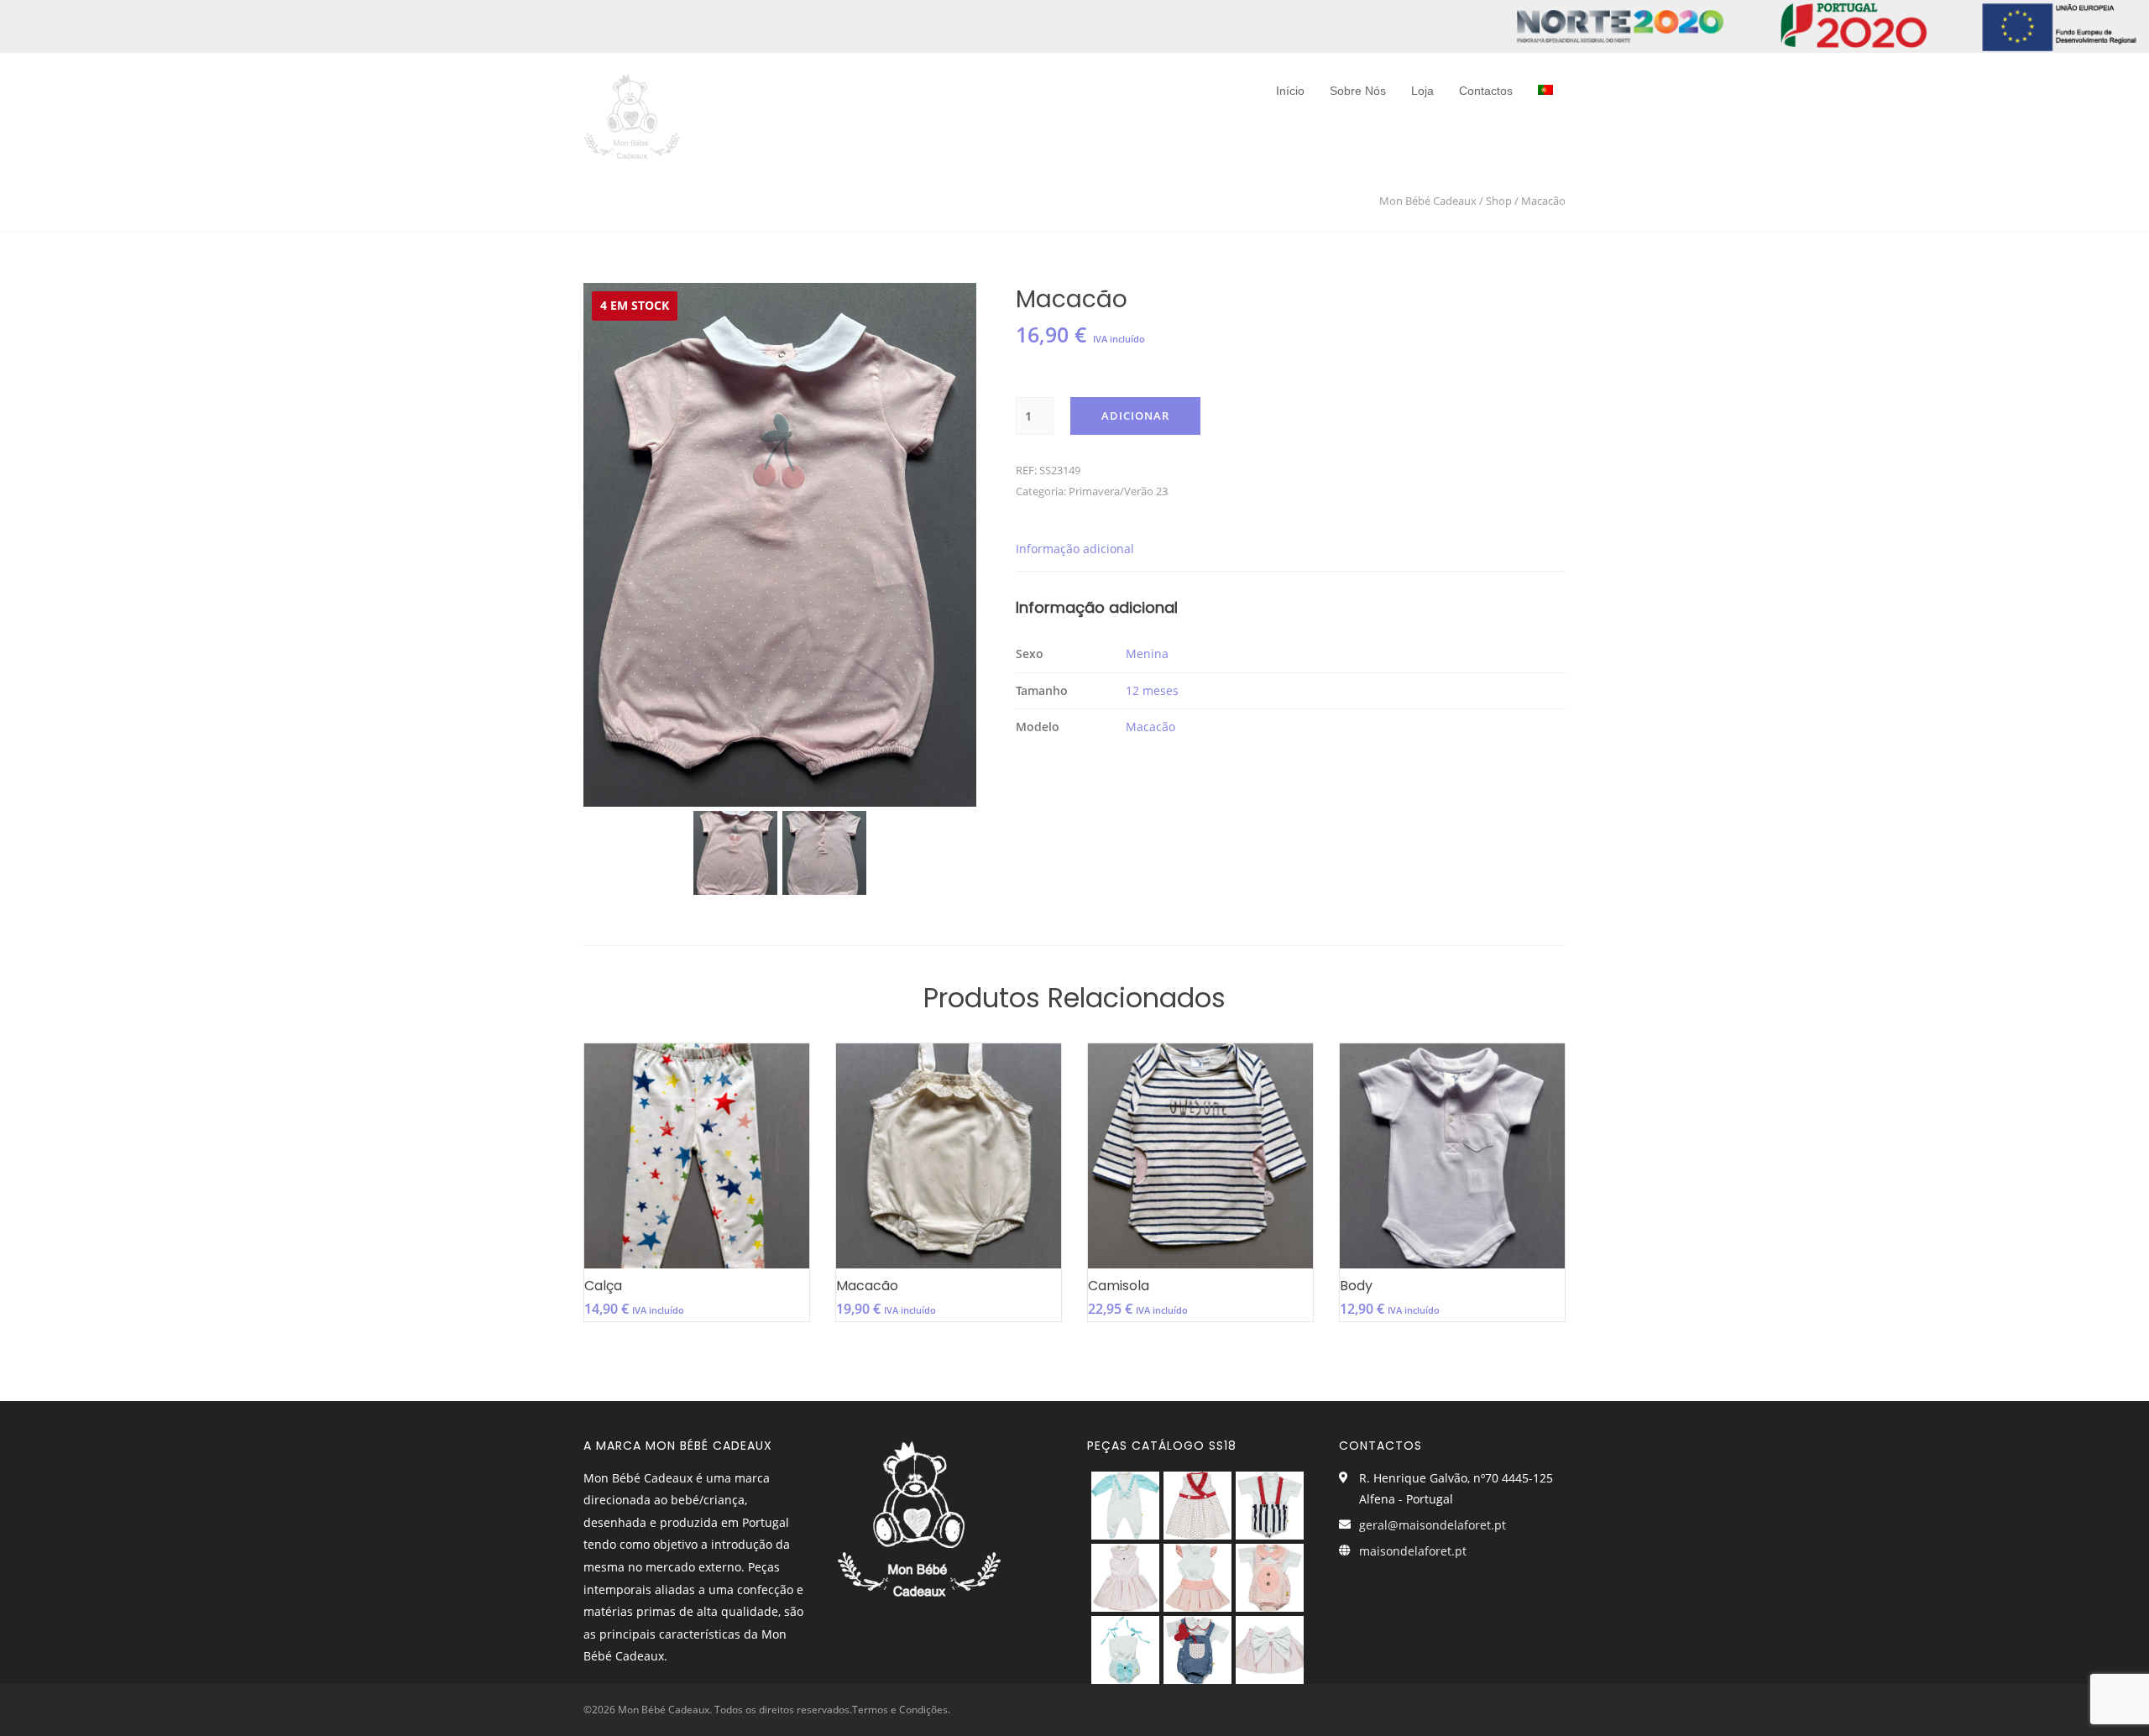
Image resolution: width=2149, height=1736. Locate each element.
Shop (1499, 201)
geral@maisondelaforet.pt (1433, 1525)
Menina (1147, 654)
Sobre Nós (1358, 91)
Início (1290, 91)
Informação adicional (1075, 549)
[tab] (1075, 549)
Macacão (1150, 727)
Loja (1422, 91)
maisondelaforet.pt (1413, 1551)
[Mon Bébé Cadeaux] (632, 112)
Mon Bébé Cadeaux (1428, 201)
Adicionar (1135, 416)
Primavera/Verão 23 (1118, 491)
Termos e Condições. (901, 1710)
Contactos (1486, 91)
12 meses (1152, 690)
